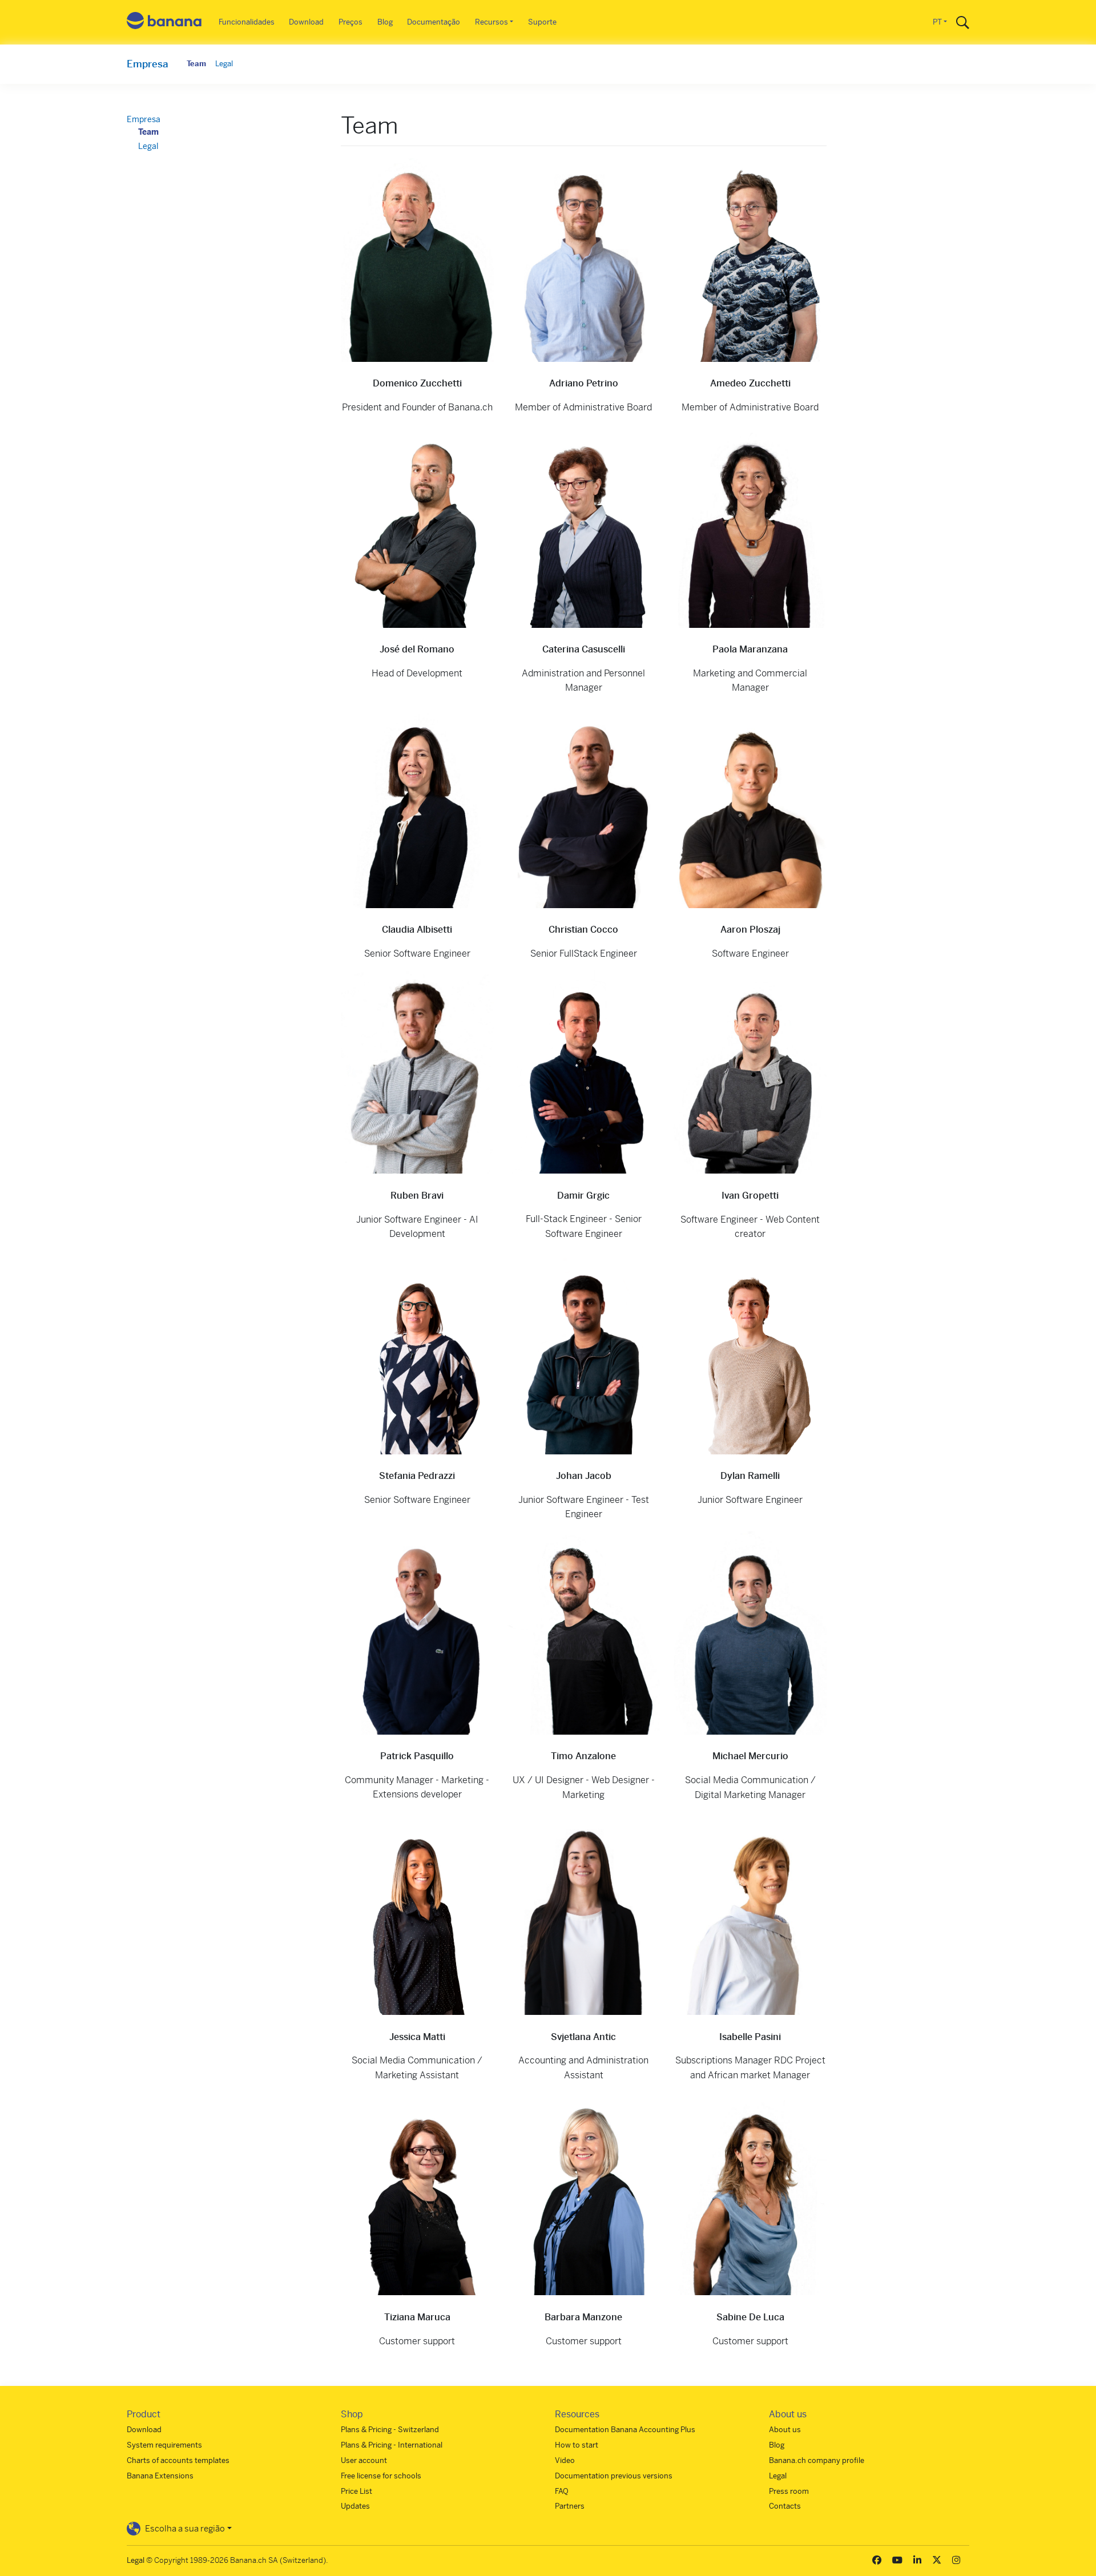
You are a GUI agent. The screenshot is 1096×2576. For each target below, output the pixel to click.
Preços (350, 22)
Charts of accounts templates (178, 2460)
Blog (385, 22)
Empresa (148, 64)
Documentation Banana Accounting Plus (625, 2430)
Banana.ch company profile (817, 2460)
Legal (224, 64)
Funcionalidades (247, 22)
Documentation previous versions (614, 2476)
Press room (789, 2491)
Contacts (785, 2506)
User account (364, 2460)
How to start (577, 2445)
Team (196, 64)
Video (565, 2460)
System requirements (164, 2445)
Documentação (434, 22)
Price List (356, 2491)
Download (306, 22)
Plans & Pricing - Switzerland (390, 2430)
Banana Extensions (160, 2476)
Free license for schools (381, 2476)
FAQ (562, 2491)
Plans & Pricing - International (392, 2445)
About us (785, 2430)
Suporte (542, 22)
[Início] (164, 23)
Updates (355, 2506)
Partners (570, 2506)
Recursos (491, 22)
